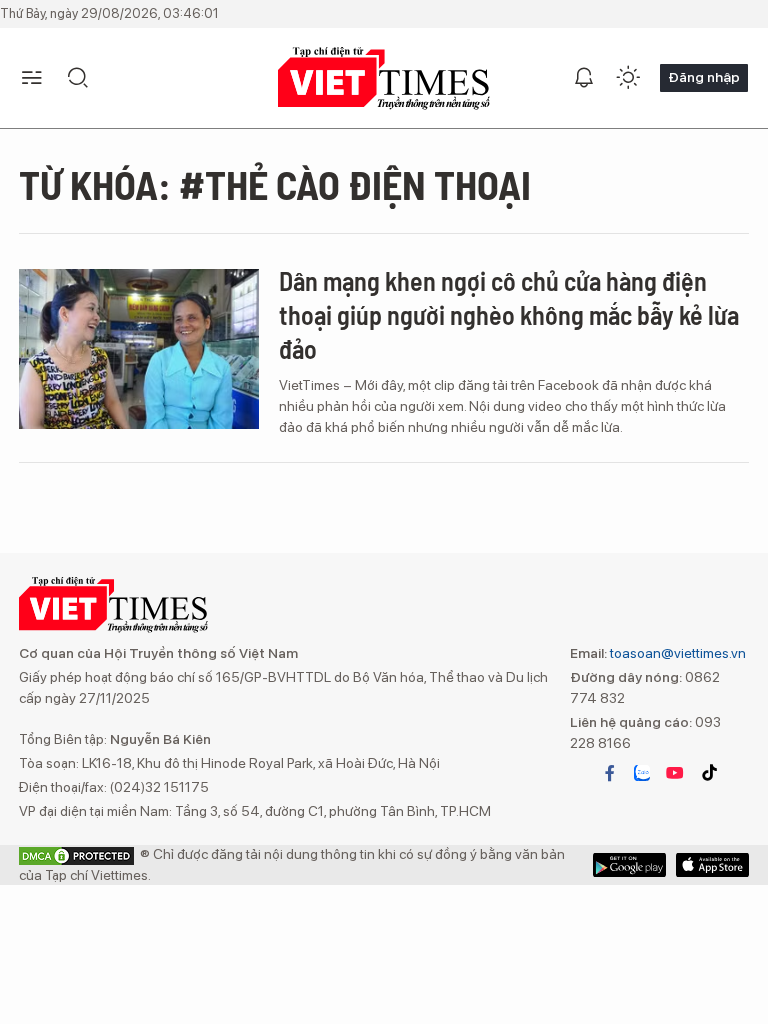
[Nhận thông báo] (584, 78)
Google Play (712, 865)
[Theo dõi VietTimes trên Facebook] (610, 773)
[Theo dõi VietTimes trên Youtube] (675, 773)
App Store (629, 865)
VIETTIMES (384, 78)
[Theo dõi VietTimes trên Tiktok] (709, 773)
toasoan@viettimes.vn (676, 653)
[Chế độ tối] (628, 78)
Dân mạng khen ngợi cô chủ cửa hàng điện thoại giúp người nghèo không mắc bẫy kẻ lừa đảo (509, 314)
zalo (642, 773)
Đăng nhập (704, 77)
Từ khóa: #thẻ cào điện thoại (275, 184)
